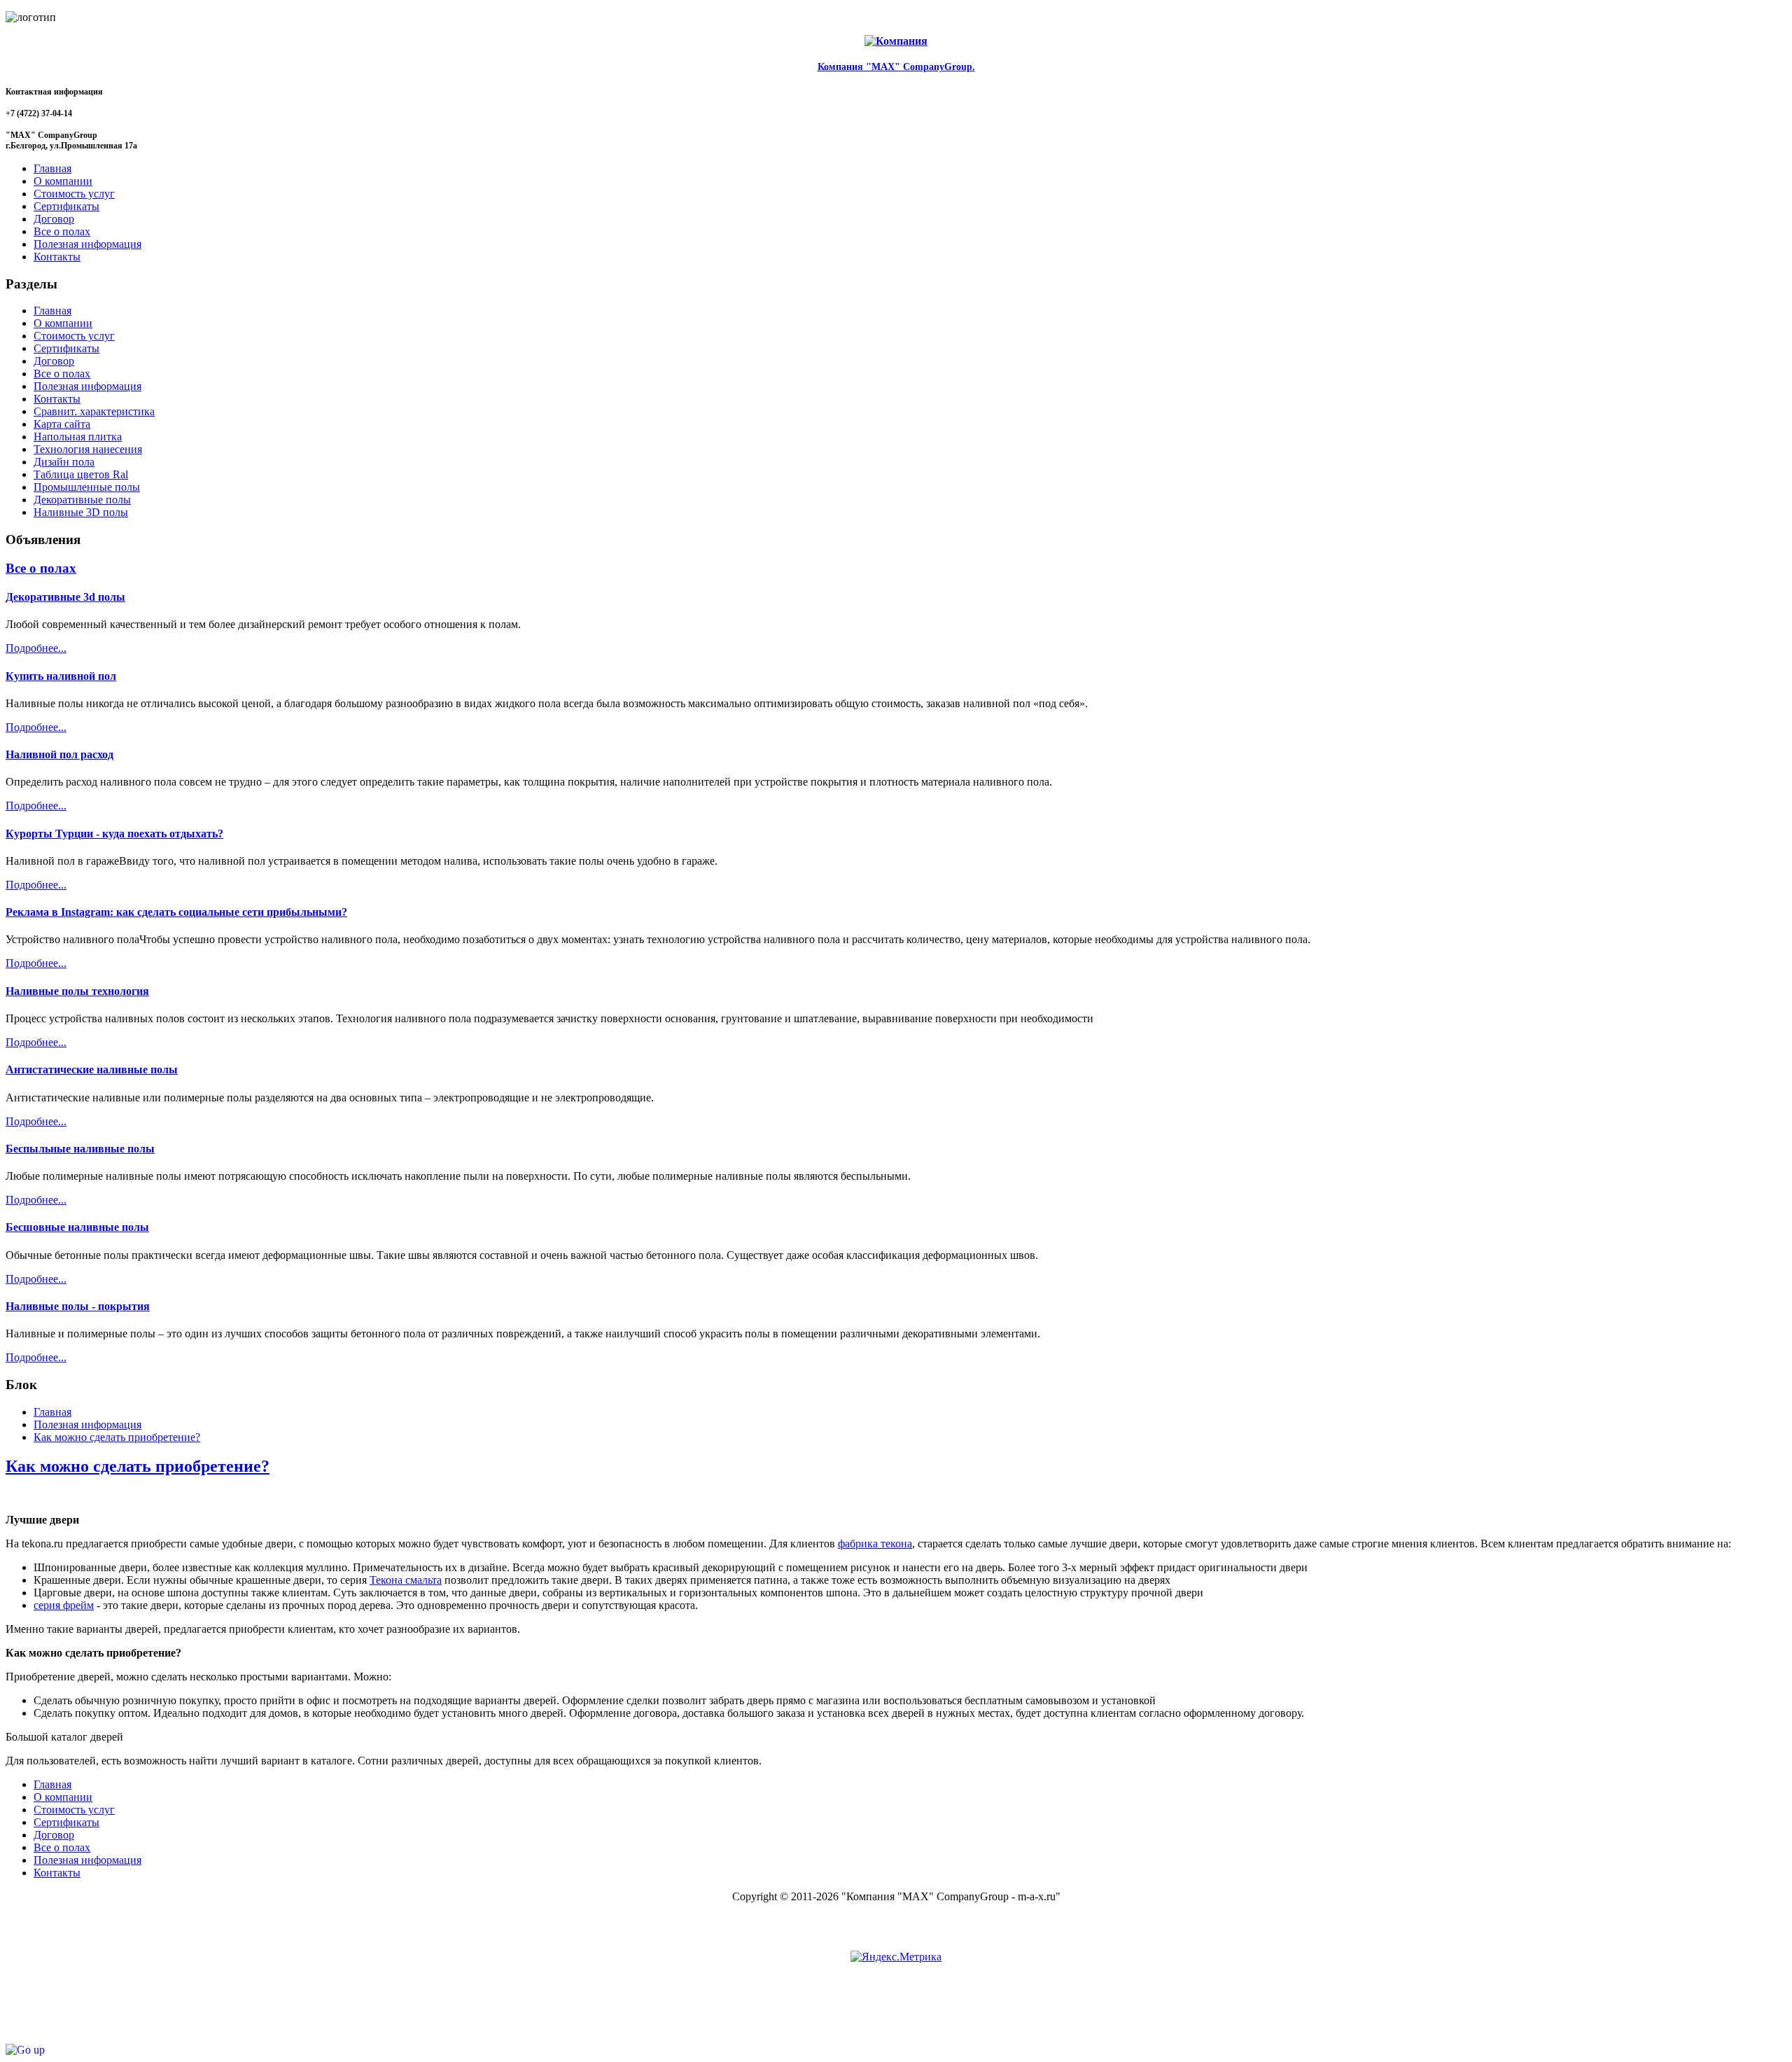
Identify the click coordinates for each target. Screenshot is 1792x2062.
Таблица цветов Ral (81, 474)
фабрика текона (875, 1544)
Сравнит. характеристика (94, 411)
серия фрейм (64, 1605)
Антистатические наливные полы (92, 1070)
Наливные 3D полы (81, 512)
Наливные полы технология (77, 991)
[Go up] (25, 2050)
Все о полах (62, 374)
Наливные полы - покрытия (78, 1306)
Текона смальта (406, 1580)
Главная (52, 311)
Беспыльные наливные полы (80, 1149)
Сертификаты (66, 348)
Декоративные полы (82, 500)
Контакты (57, 399)
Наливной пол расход (59, 754)
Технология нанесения (88, 449)
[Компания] (896, 41)
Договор (54, 361)
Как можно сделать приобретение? (138, 1466)
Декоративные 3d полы (65, 597)
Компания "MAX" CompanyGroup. (896, 67)
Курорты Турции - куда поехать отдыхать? (114, 834)
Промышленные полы (87, 487)
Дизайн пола (64, 462)
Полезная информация (87, 386)
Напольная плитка (78, 437)
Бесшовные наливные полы (77, 1227)
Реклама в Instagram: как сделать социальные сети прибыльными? (176, 912)
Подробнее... (36, 648)
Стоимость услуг (74, 336)
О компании (63, 323)
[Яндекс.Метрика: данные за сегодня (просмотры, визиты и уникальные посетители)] (896, 1957)
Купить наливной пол (61, 676)
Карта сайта (62, 424)
